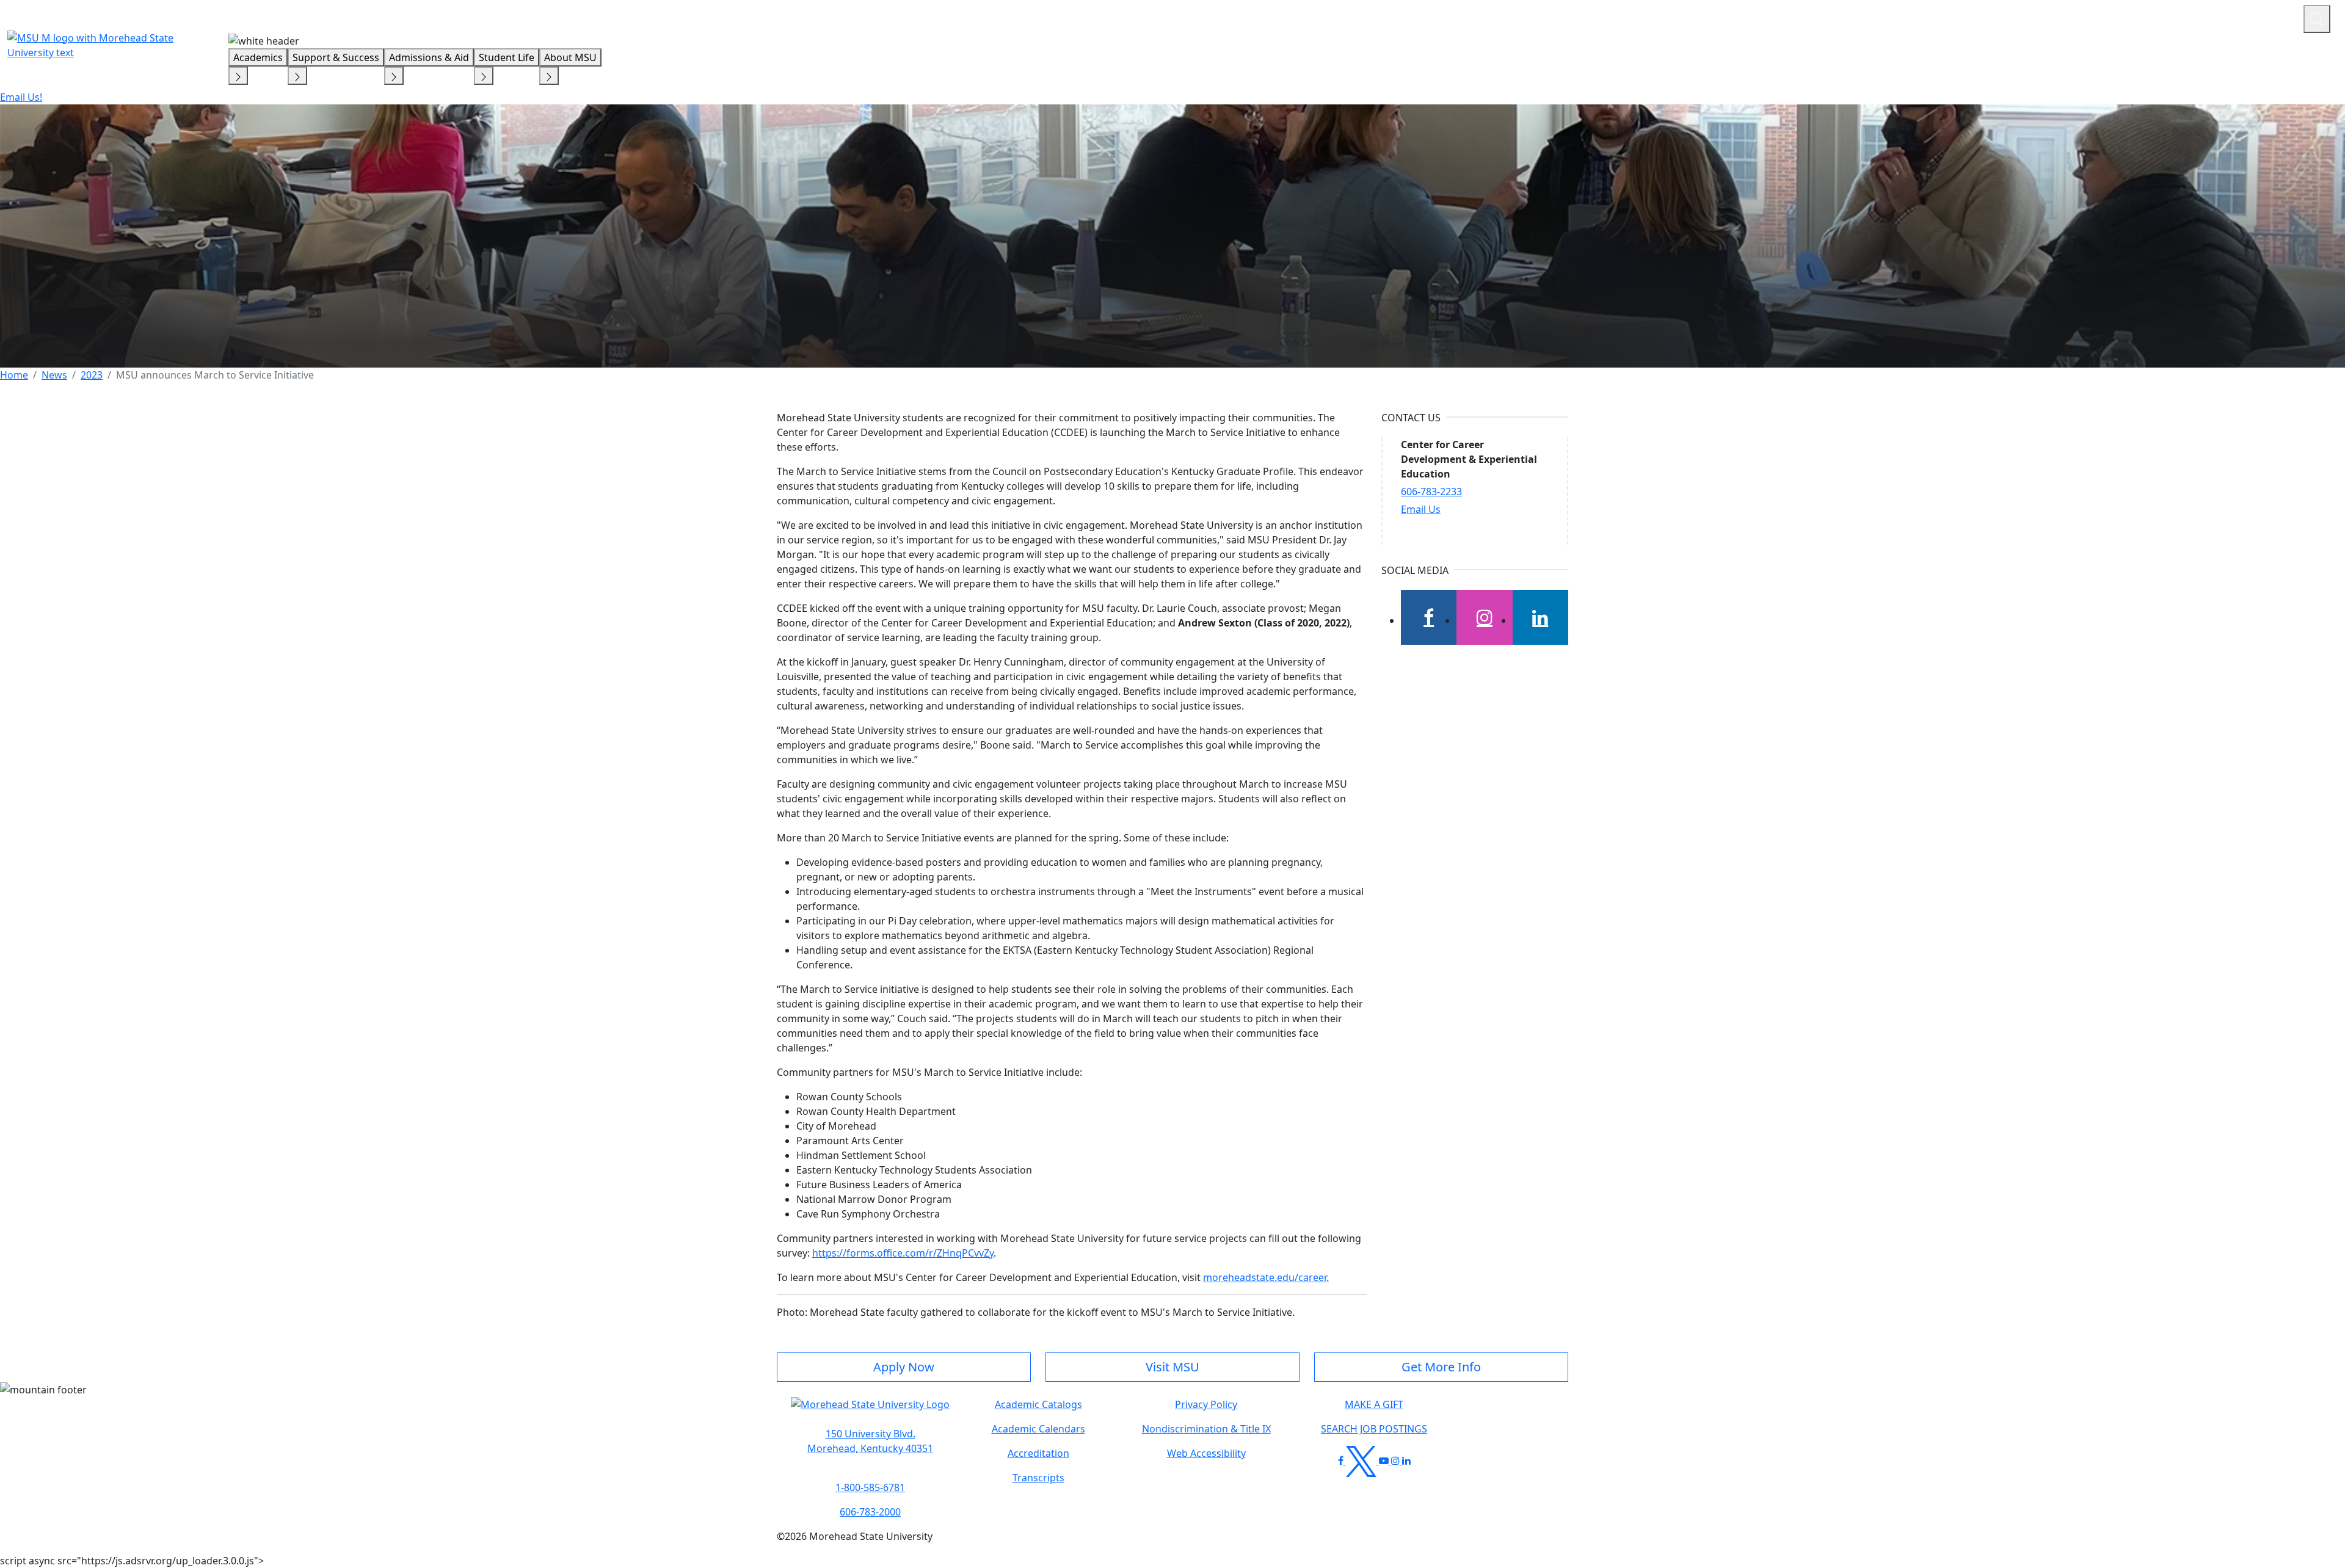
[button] (870, 1411)
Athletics (2271, 17)
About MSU (570, 57)
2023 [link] (92, 375)
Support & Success (336, 57)
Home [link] (14, 375)
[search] (2317, 19)
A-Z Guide (2212, 17)
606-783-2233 (1431, 492)
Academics (258, 57)
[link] (870, 1441)
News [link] (54, 375)
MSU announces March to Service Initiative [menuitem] (217, 375)
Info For (2061, 17)
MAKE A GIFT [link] (1374, 1404)
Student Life (507, 57)
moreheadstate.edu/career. (1266, 1277)
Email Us (1421, 509)
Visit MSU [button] (1172, 1367)
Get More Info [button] (1441, 1367)
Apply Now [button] (904, 1367)
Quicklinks (2135, 17)
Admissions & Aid (429, 57)
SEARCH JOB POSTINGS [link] (1374, 1429)
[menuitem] (14, 375)
